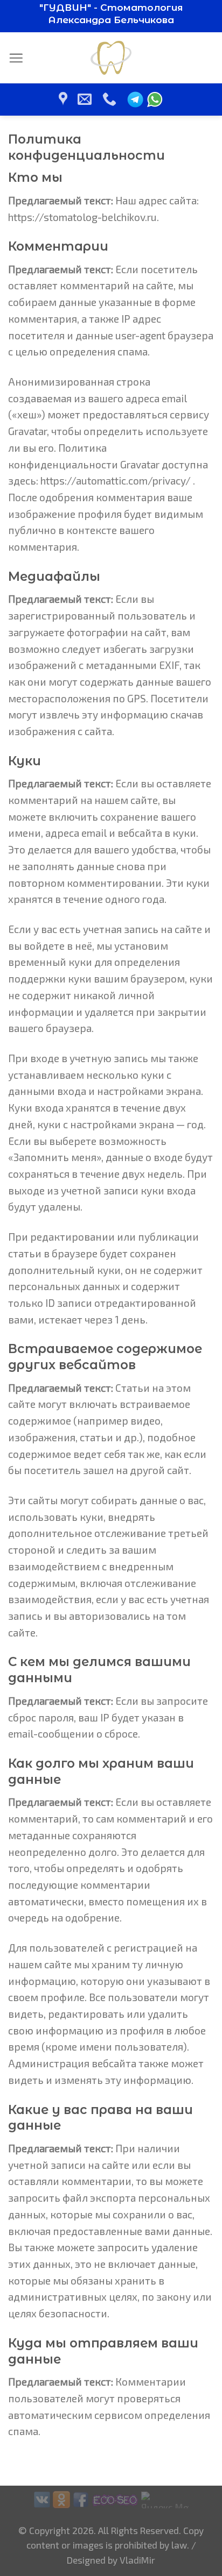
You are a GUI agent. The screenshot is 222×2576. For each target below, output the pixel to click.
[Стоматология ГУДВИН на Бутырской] (64, 99)
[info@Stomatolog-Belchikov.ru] (86, 99)
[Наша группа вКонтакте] (42, 2498)
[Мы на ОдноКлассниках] (61, 2498)
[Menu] (16, 58)
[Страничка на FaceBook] (81, 2498)
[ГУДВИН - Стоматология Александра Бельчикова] (111, 58)
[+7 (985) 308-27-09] (111, 99)
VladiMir (137, 2560)
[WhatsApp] (155, 99)
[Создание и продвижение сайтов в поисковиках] (115, 2498)
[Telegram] (135, 99)
